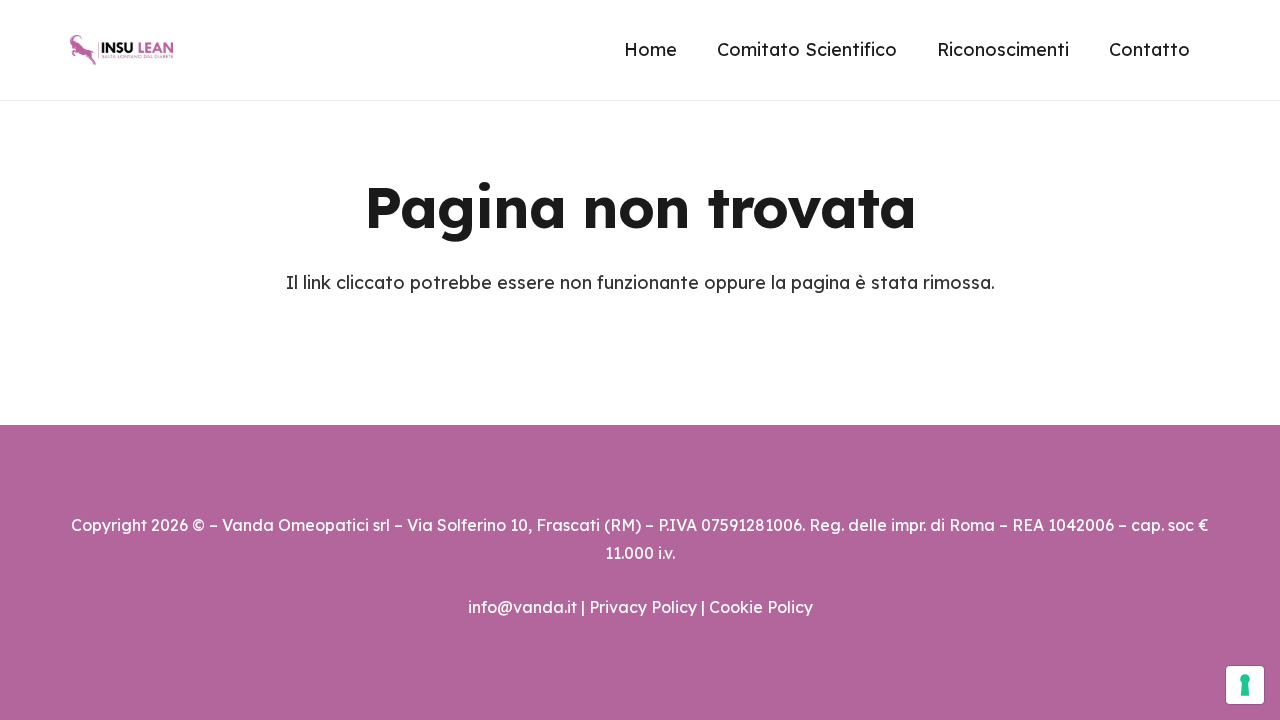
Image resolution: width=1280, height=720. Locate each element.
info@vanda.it (522, 607)
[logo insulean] (121, 50)
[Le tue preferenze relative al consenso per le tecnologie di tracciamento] (1245, 685)
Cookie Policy (761, 607)
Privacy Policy (643, 607)
